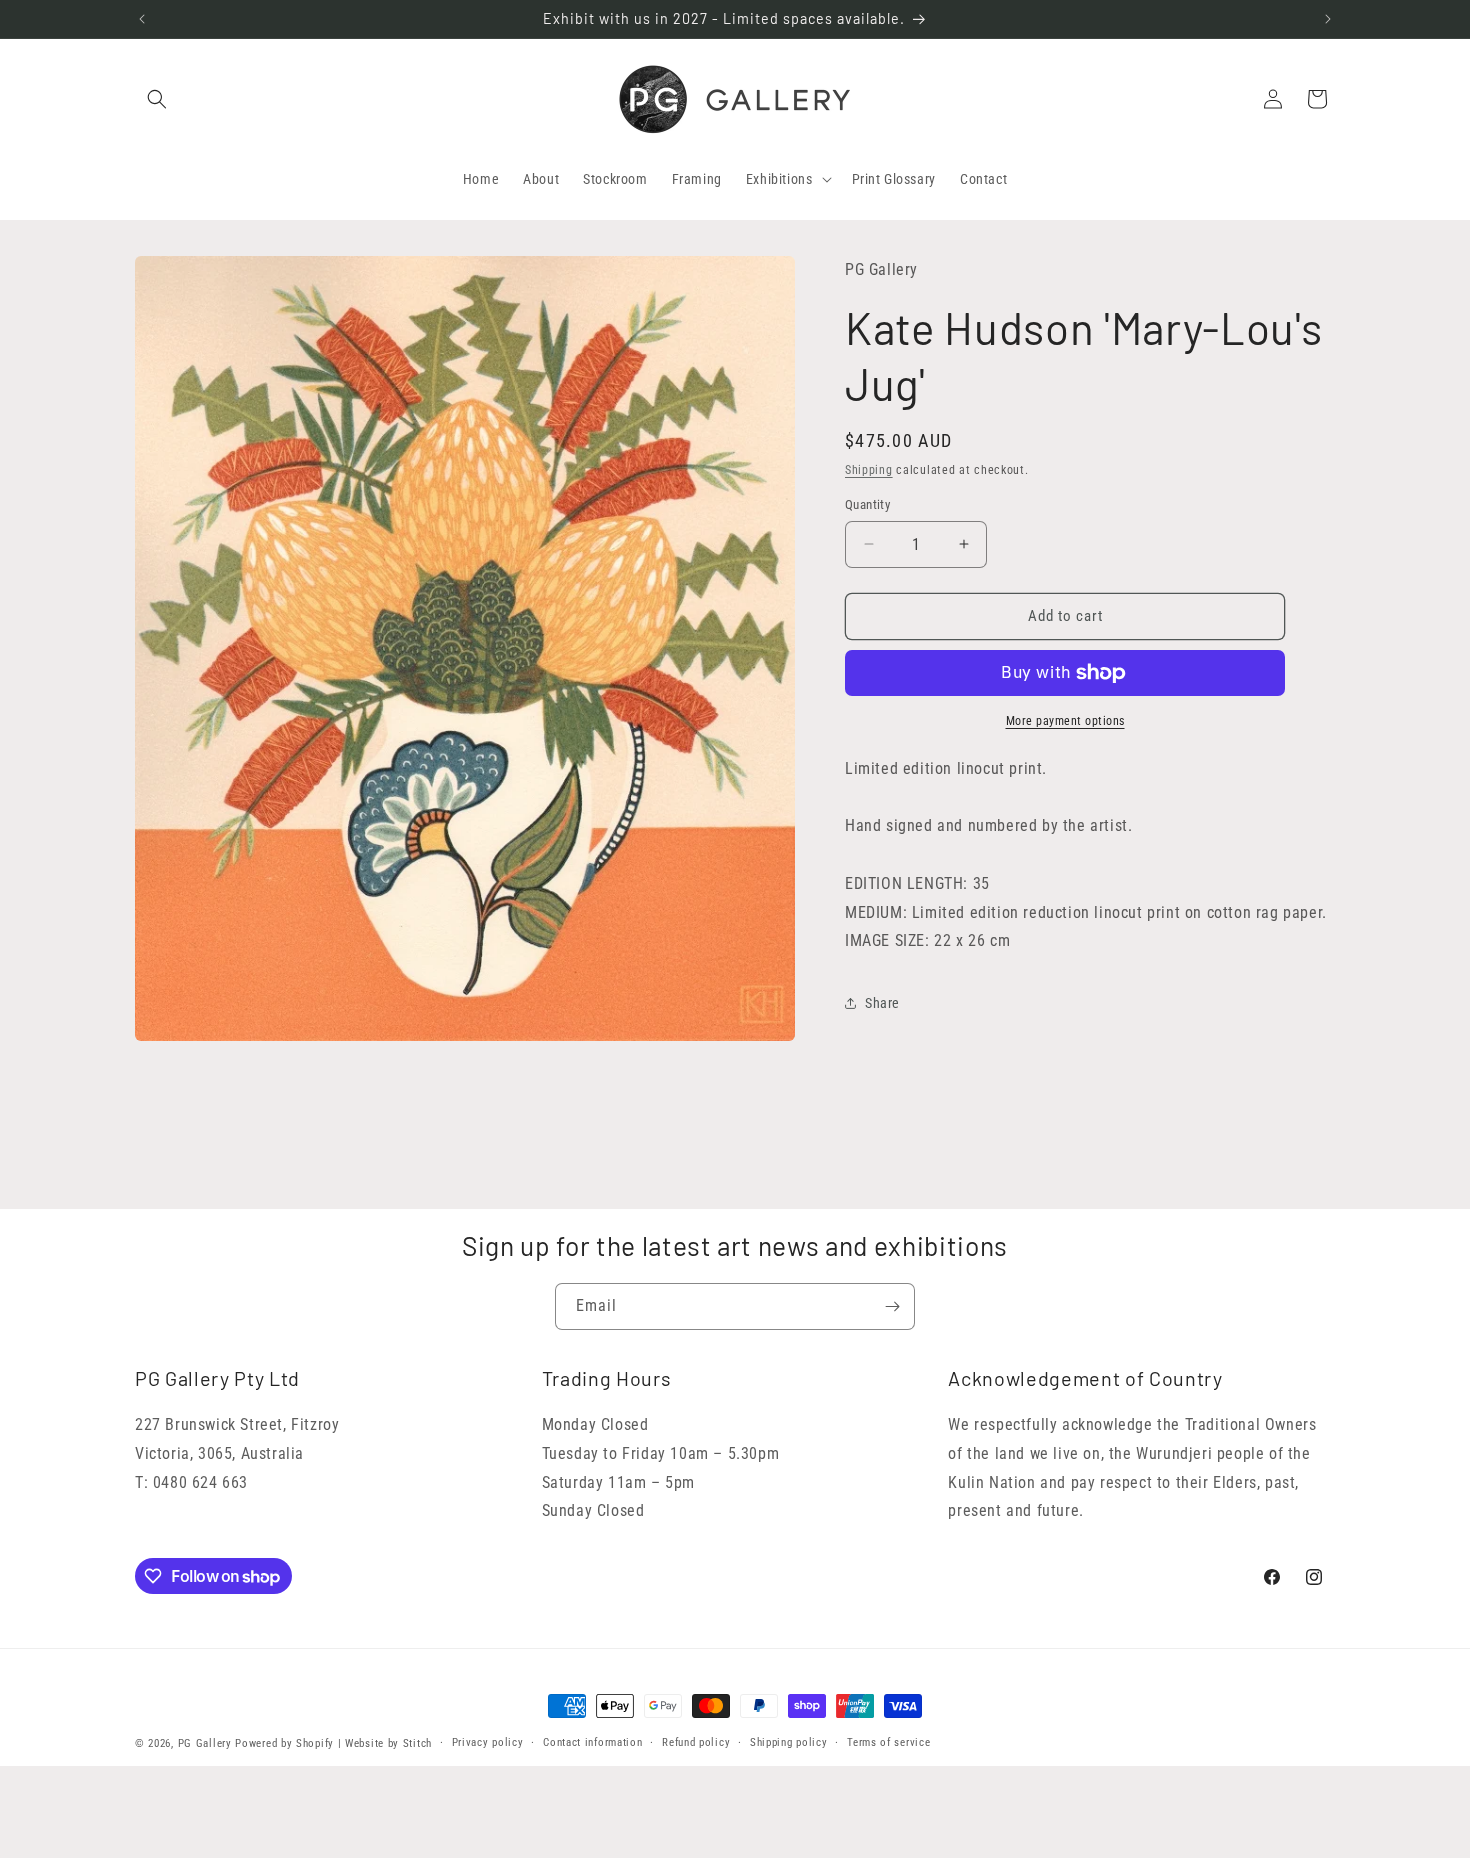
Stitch (417, 1743)
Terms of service (888, 1742)
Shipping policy (789, 1742)
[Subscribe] (892, 1306)
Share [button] (882, 1003)
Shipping (869, 470)
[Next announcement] (1328, 19)
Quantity (867, 504)
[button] (157, 99)
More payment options (1065, 721)
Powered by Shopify (284, 1743)
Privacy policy (488, 1742)
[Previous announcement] (142, 19)
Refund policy (696, 1742)
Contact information (592, 1742)
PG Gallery (205, 1743)
